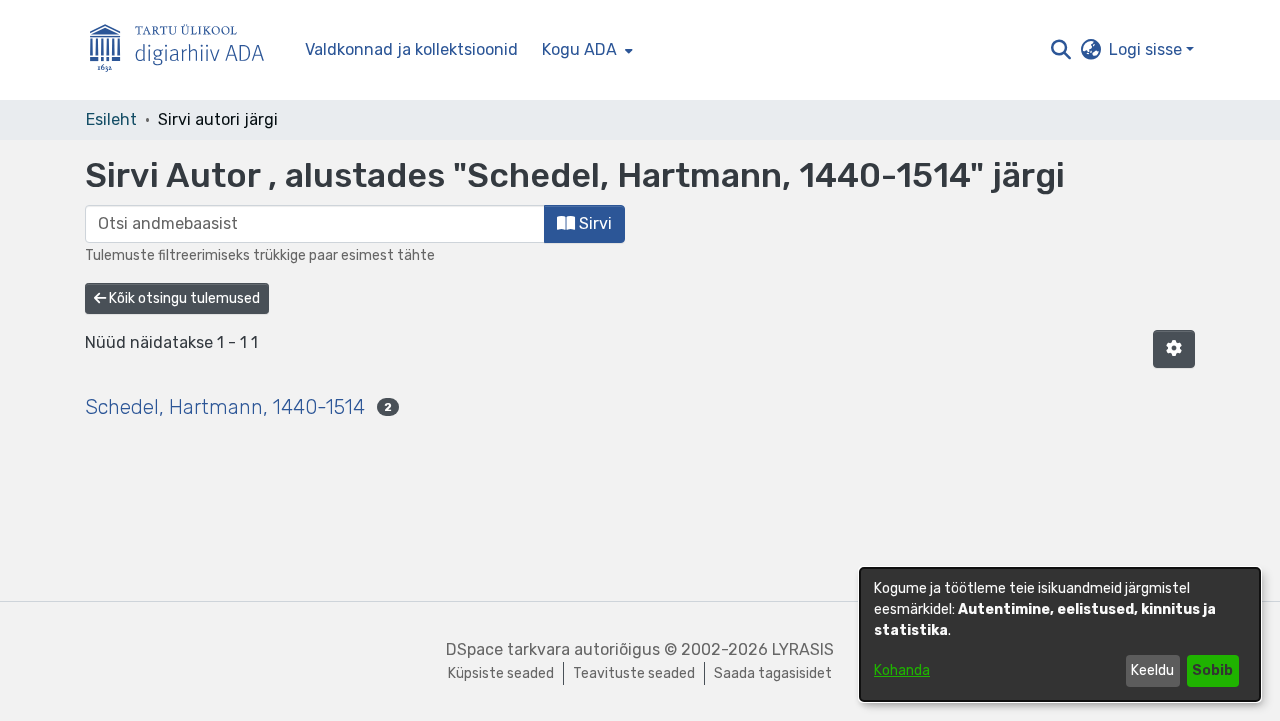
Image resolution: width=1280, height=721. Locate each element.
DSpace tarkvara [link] (508, 649)
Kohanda (902, 670)
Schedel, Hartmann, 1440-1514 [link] (225, 407)
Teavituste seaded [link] (634, 673)
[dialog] (1060, 634)
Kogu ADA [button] (579, 49)
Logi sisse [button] (1147, 49)
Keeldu (1152, 670)
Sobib (1212, 670)
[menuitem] (585, 50)
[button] (1060, 50)
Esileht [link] (111, 119)
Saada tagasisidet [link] (773, 673)
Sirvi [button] (593, 223)
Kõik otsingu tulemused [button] (183, 298)
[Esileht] (185, 50)
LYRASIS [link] (803, 649)
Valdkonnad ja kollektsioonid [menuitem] (411, 49)
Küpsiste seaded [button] (501, 673)
